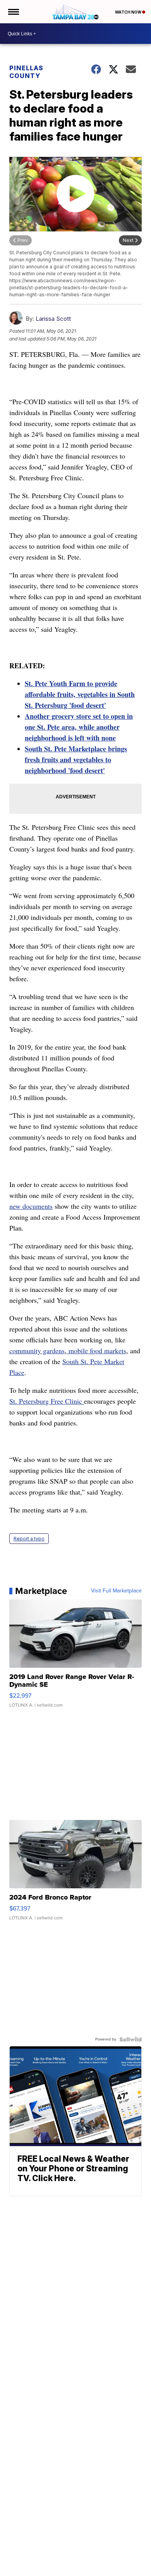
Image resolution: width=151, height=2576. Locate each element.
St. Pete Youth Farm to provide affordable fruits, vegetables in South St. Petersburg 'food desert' (80, 694)
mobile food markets (96, 1351)
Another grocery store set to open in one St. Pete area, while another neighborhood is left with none (79, 727)
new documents (31, 1206)
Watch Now (129, 12)
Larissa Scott (53, 319)
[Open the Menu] (13, 12)
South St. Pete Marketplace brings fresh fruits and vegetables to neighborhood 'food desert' (76, 760)
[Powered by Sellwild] (130, 2039)
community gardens (37, 1351)
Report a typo (29, 1539)
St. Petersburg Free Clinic (47, 1401)
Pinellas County (26, 72)
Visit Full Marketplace (116, 1591)
